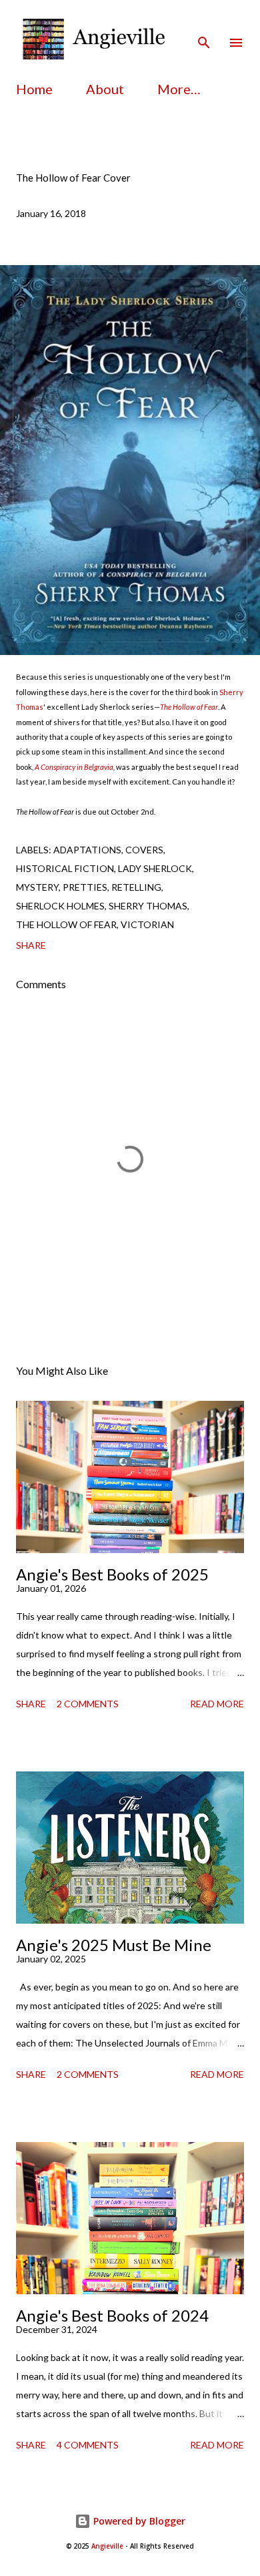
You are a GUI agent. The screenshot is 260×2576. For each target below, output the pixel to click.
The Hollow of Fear (189, 707)
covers (144, 850)
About (105, 89)
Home (34, 89)
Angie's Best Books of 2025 (112, 1574)
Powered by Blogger (138, 2521)
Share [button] (31, 945)
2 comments (88, 1704)
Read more (217, 1704)
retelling (136, 887)
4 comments (88, 2445)
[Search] (204, 24)
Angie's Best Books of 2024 (112, 2315)
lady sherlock (155, 868)
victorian (147, 924)
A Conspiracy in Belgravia (74, 767)
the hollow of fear (66, 924)
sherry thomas (148, 906)
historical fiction (65, 868)
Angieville (107, 2546)
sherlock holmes (60, 906)
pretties (85, 887)
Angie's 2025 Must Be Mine (114, 1945)
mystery (37, 887)
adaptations (87, 850)
